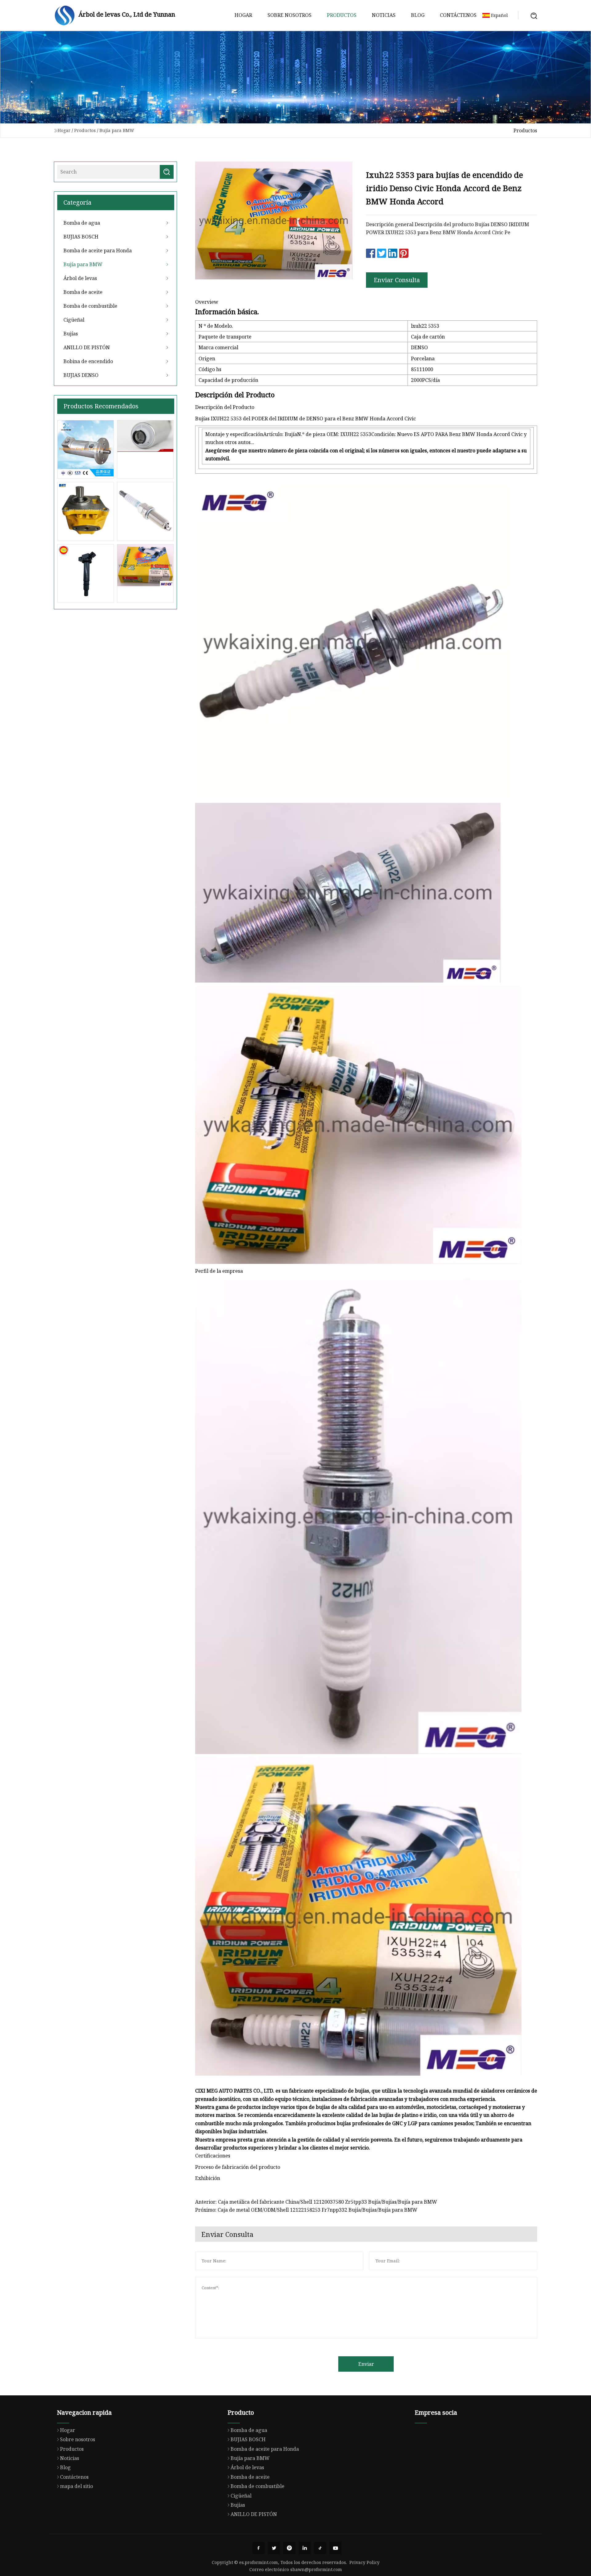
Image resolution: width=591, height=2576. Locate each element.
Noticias (384, 15)
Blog (418, 15)
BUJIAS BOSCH (81, 237)
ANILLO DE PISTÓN (87, 347)
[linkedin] (305, 2548)
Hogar (243, 15)
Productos (342, 15)
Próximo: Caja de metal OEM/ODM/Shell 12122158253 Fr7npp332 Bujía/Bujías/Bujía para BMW (306, 2210)
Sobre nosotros (289, 15)
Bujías (71, 334)
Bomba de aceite (83, 292)
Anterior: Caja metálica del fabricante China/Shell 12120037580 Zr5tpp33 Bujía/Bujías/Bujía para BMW (316, 2202)
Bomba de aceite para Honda (98, 250)
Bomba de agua (82, 223)
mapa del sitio (76, 2486)
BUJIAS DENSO (81, 375)
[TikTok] (320, 2548)
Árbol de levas (80, 278)
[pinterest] (289, 2548)
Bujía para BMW (117, 130)
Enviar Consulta (397, 280)
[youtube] (336, 2548)
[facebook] (259, 2548)
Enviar (366, 2364)
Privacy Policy (364, 2562)
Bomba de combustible (90, 306)
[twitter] (274, 2548)
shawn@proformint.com (316, 2569)
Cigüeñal (74, 320)
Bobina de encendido (88, 361)
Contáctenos (458, 15)
